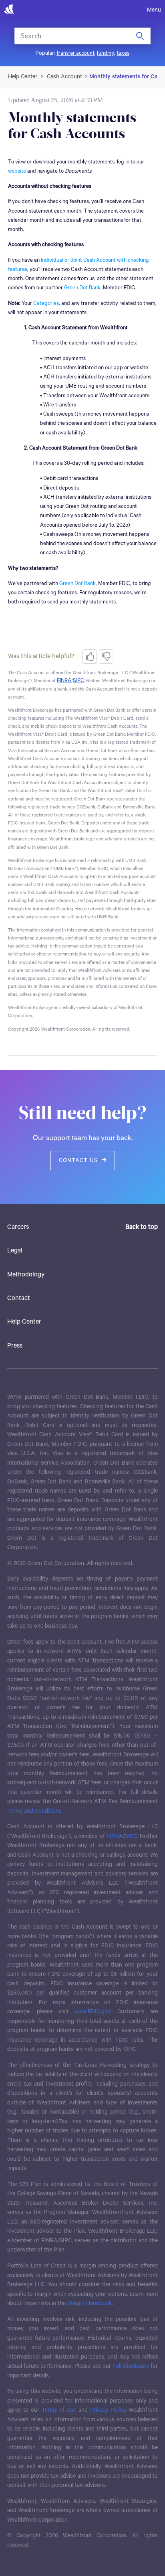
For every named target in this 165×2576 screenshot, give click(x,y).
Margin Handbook (90, 2303)
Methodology (26, 1275)
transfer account (75, 53)
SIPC (131, 1836)
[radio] (90, 657)
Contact (19, 1298)
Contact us (78, 1161)
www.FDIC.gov (92, 2012)
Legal (15, 1251)
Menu (154, 10)
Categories (46, 304)
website (17, 171)
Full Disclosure (131, 2366)
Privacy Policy (108, 2410)
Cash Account (64, 77)
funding (106, 53)
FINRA (115, 1836)
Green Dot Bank (82, 288)
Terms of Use (59, 2410)
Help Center (24, 1322)
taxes (123, 53)
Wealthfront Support (23, 77)
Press (15, 1346)
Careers (18, 1227)
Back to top (142, 1227)
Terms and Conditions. (35, 1811)
